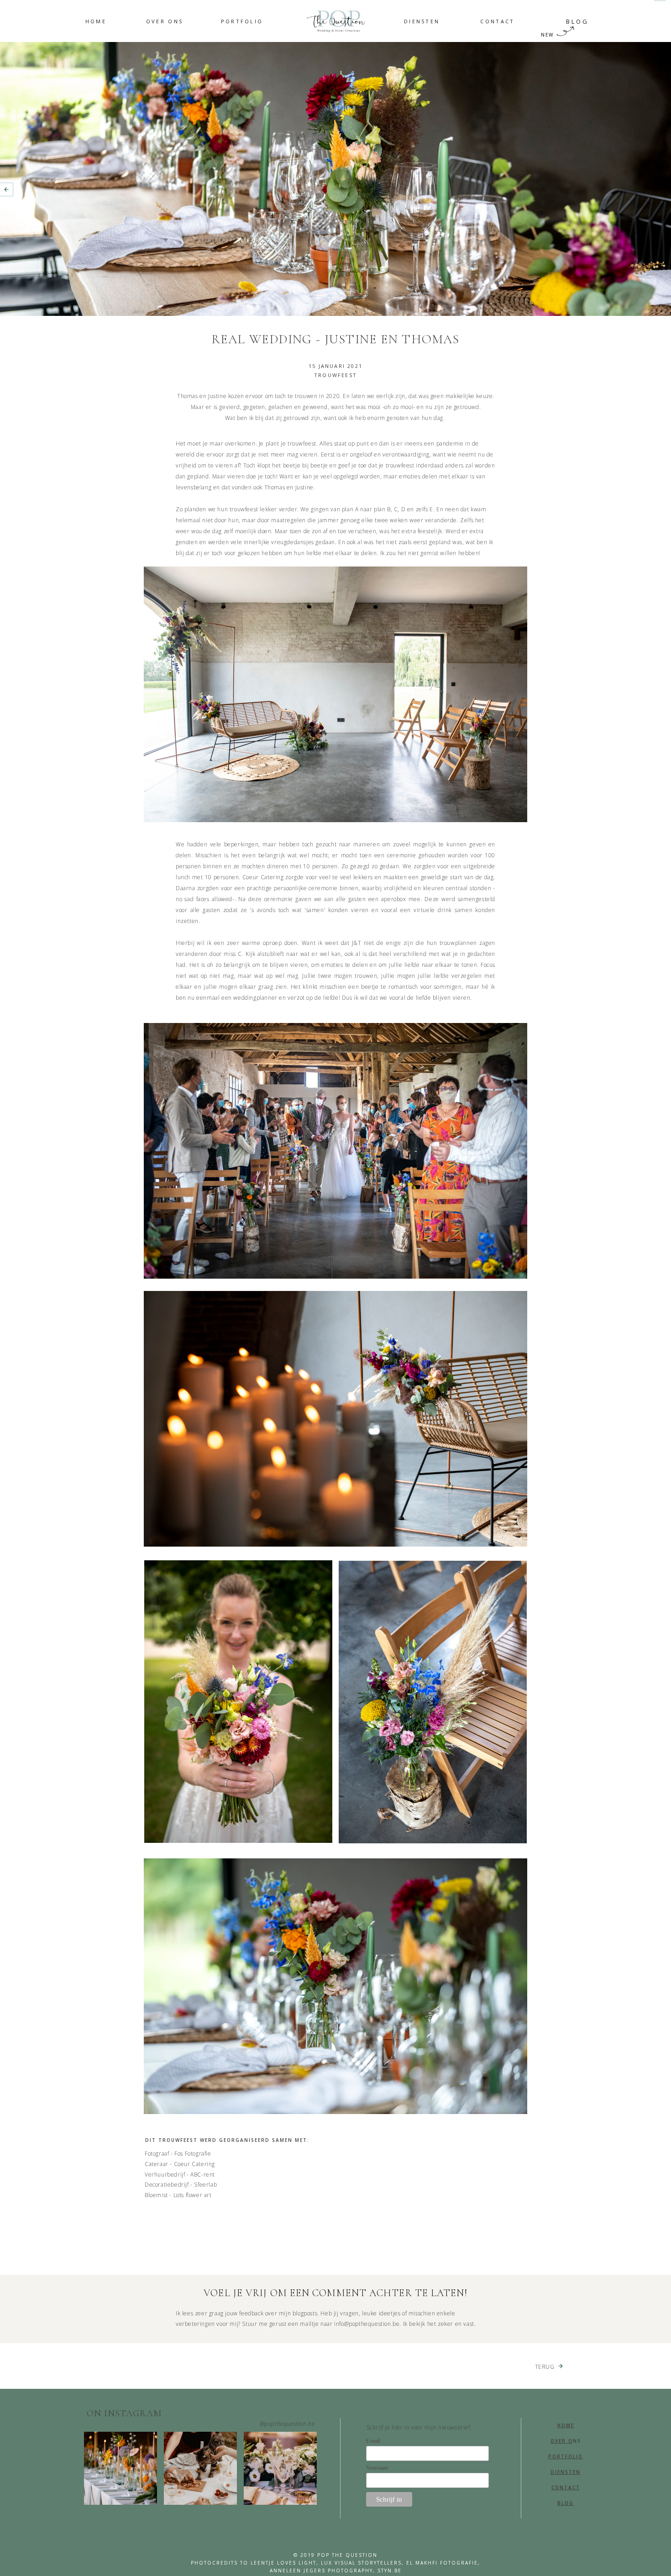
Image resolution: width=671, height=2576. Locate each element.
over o (562, 2441)
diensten (566, 2472)
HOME (566, 2425)
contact (566, 2487)
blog (566, 2503)
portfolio (566, 2456)
